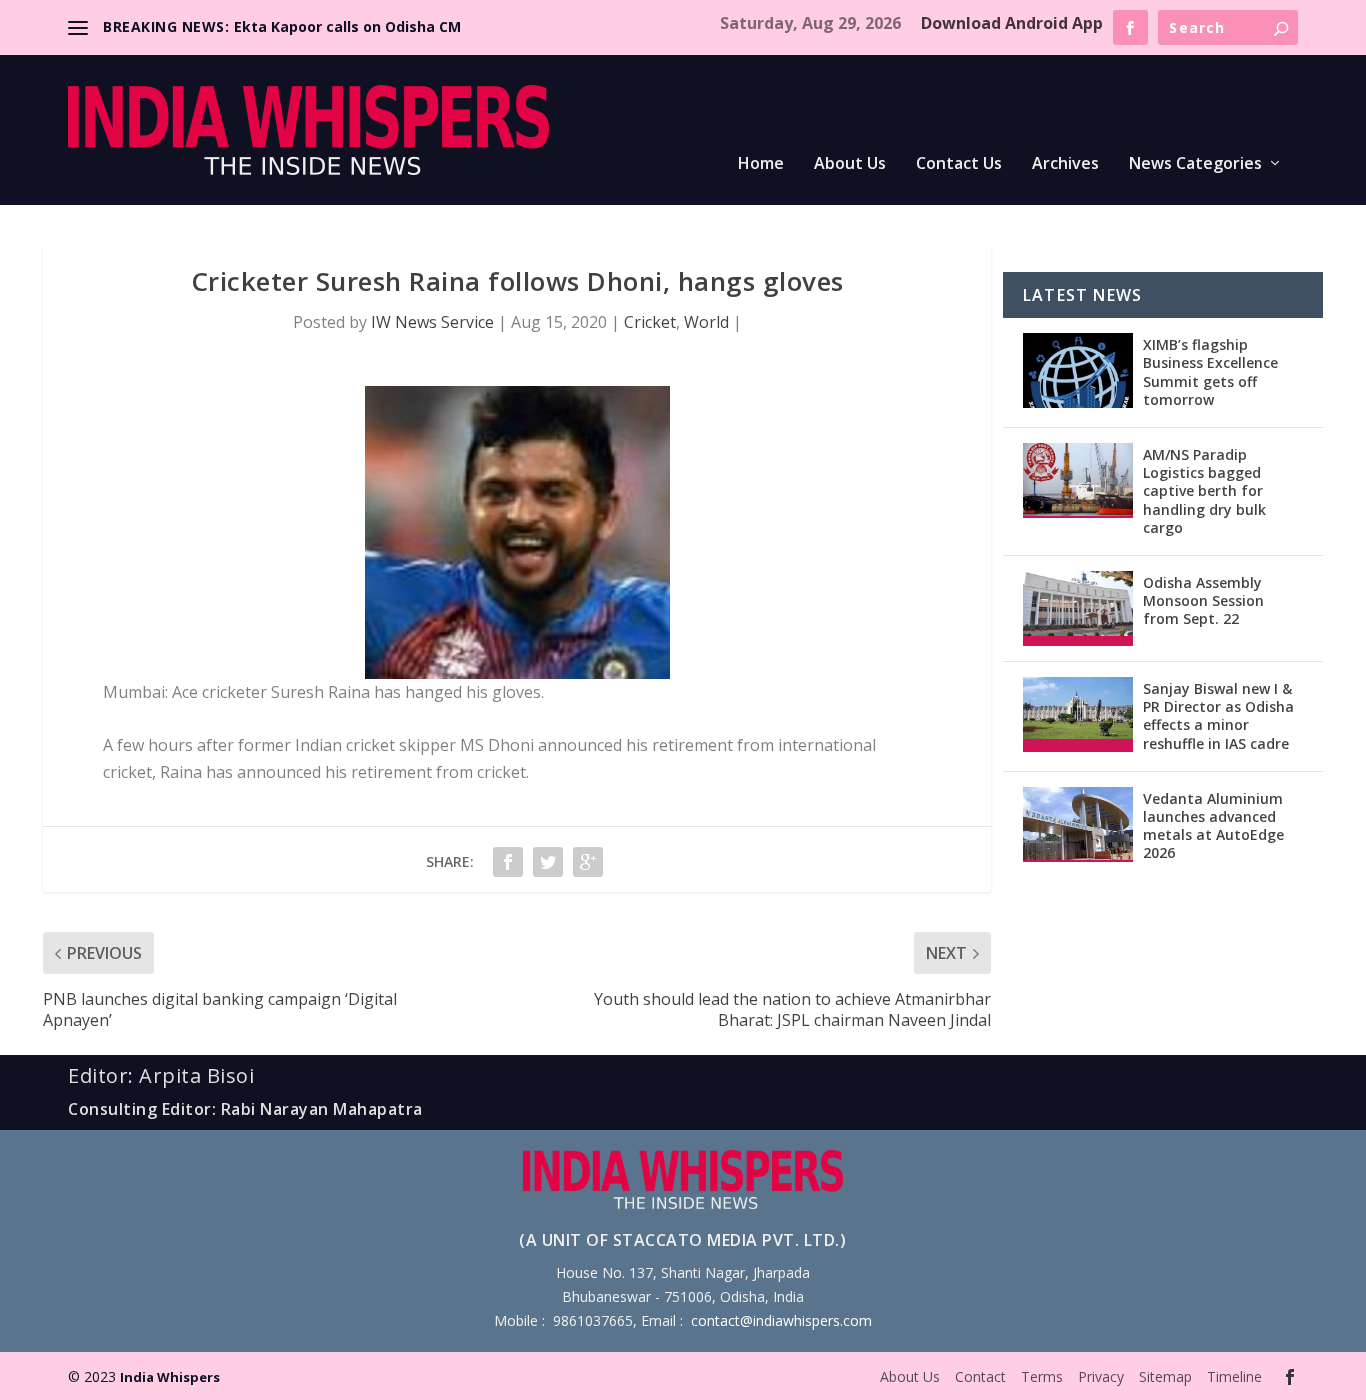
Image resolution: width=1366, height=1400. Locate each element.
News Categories (1195, 164)
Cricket (650, 322)
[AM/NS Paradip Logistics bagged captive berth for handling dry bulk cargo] (1078, 480)
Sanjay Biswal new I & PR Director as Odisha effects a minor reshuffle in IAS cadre (1218, 716)
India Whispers (170, 1377)
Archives (1065, 164)
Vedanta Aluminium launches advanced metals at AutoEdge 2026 (1213, 826)
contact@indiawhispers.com (781, 1320)
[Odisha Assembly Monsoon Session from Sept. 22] (1078, 608)
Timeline (1234, 1376)
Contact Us (959, 164)
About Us (850, 164)
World (706, 322)
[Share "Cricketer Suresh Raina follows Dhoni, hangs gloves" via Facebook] (508, 862)
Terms (1042, 1376)
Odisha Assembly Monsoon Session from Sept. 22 (1203, 600)
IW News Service (432, 322)
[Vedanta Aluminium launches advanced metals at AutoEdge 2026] (1078, 824)
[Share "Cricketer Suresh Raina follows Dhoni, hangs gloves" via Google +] (588, 862)
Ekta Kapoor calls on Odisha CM (347, 26)
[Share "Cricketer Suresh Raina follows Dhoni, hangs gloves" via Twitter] (548, 862)
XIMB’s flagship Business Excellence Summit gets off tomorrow (1210, 372)
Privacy (1101, 1376)
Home (761, 164)
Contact (980, 1376)
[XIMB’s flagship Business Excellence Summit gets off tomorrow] (1078, 370)
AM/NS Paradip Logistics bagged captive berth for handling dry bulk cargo (1204, 491)
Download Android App (1012, 23)
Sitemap (1165, 1376)
